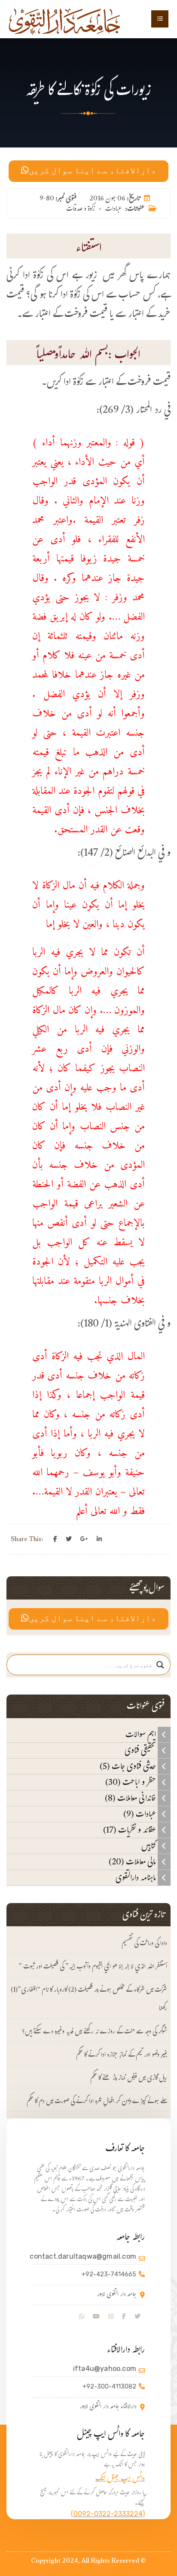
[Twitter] (69, 1539)
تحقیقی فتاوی (141, 1750)
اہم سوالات (142, 1735)
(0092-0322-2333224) (108, 2514)
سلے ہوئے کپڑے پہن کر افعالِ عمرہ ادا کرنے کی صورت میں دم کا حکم (97, 2102)
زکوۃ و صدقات (81, 210)
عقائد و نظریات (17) (130, 1830)
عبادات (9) (140, 1814)
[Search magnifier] (160, 1665)
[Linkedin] (99, 1539)
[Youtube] (96, 2317)
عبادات (113, 210)
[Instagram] (111, 2317)
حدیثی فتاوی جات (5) (129, 1766)
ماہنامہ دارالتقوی (137, 1878)
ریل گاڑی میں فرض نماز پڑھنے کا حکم (129, 2079)
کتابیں (150, 1846)
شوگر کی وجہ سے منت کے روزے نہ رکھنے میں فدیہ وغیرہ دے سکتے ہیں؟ (95, 2032)
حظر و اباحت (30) (131, 1782)
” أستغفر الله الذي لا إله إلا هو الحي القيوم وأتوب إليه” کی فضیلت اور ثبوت (93, 1967)
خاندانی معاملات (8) (131, 1798)
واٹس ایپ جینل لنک (120, 2479)
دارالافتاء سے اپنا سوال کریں (92, 171)
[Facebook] (55, 1539)
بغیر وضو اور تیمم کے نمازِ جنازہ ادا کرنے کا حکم (122, 2056)
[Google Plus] (84, 1539)
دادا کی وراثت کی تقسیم (144, 1944)
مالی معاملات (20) (133, 1862)
